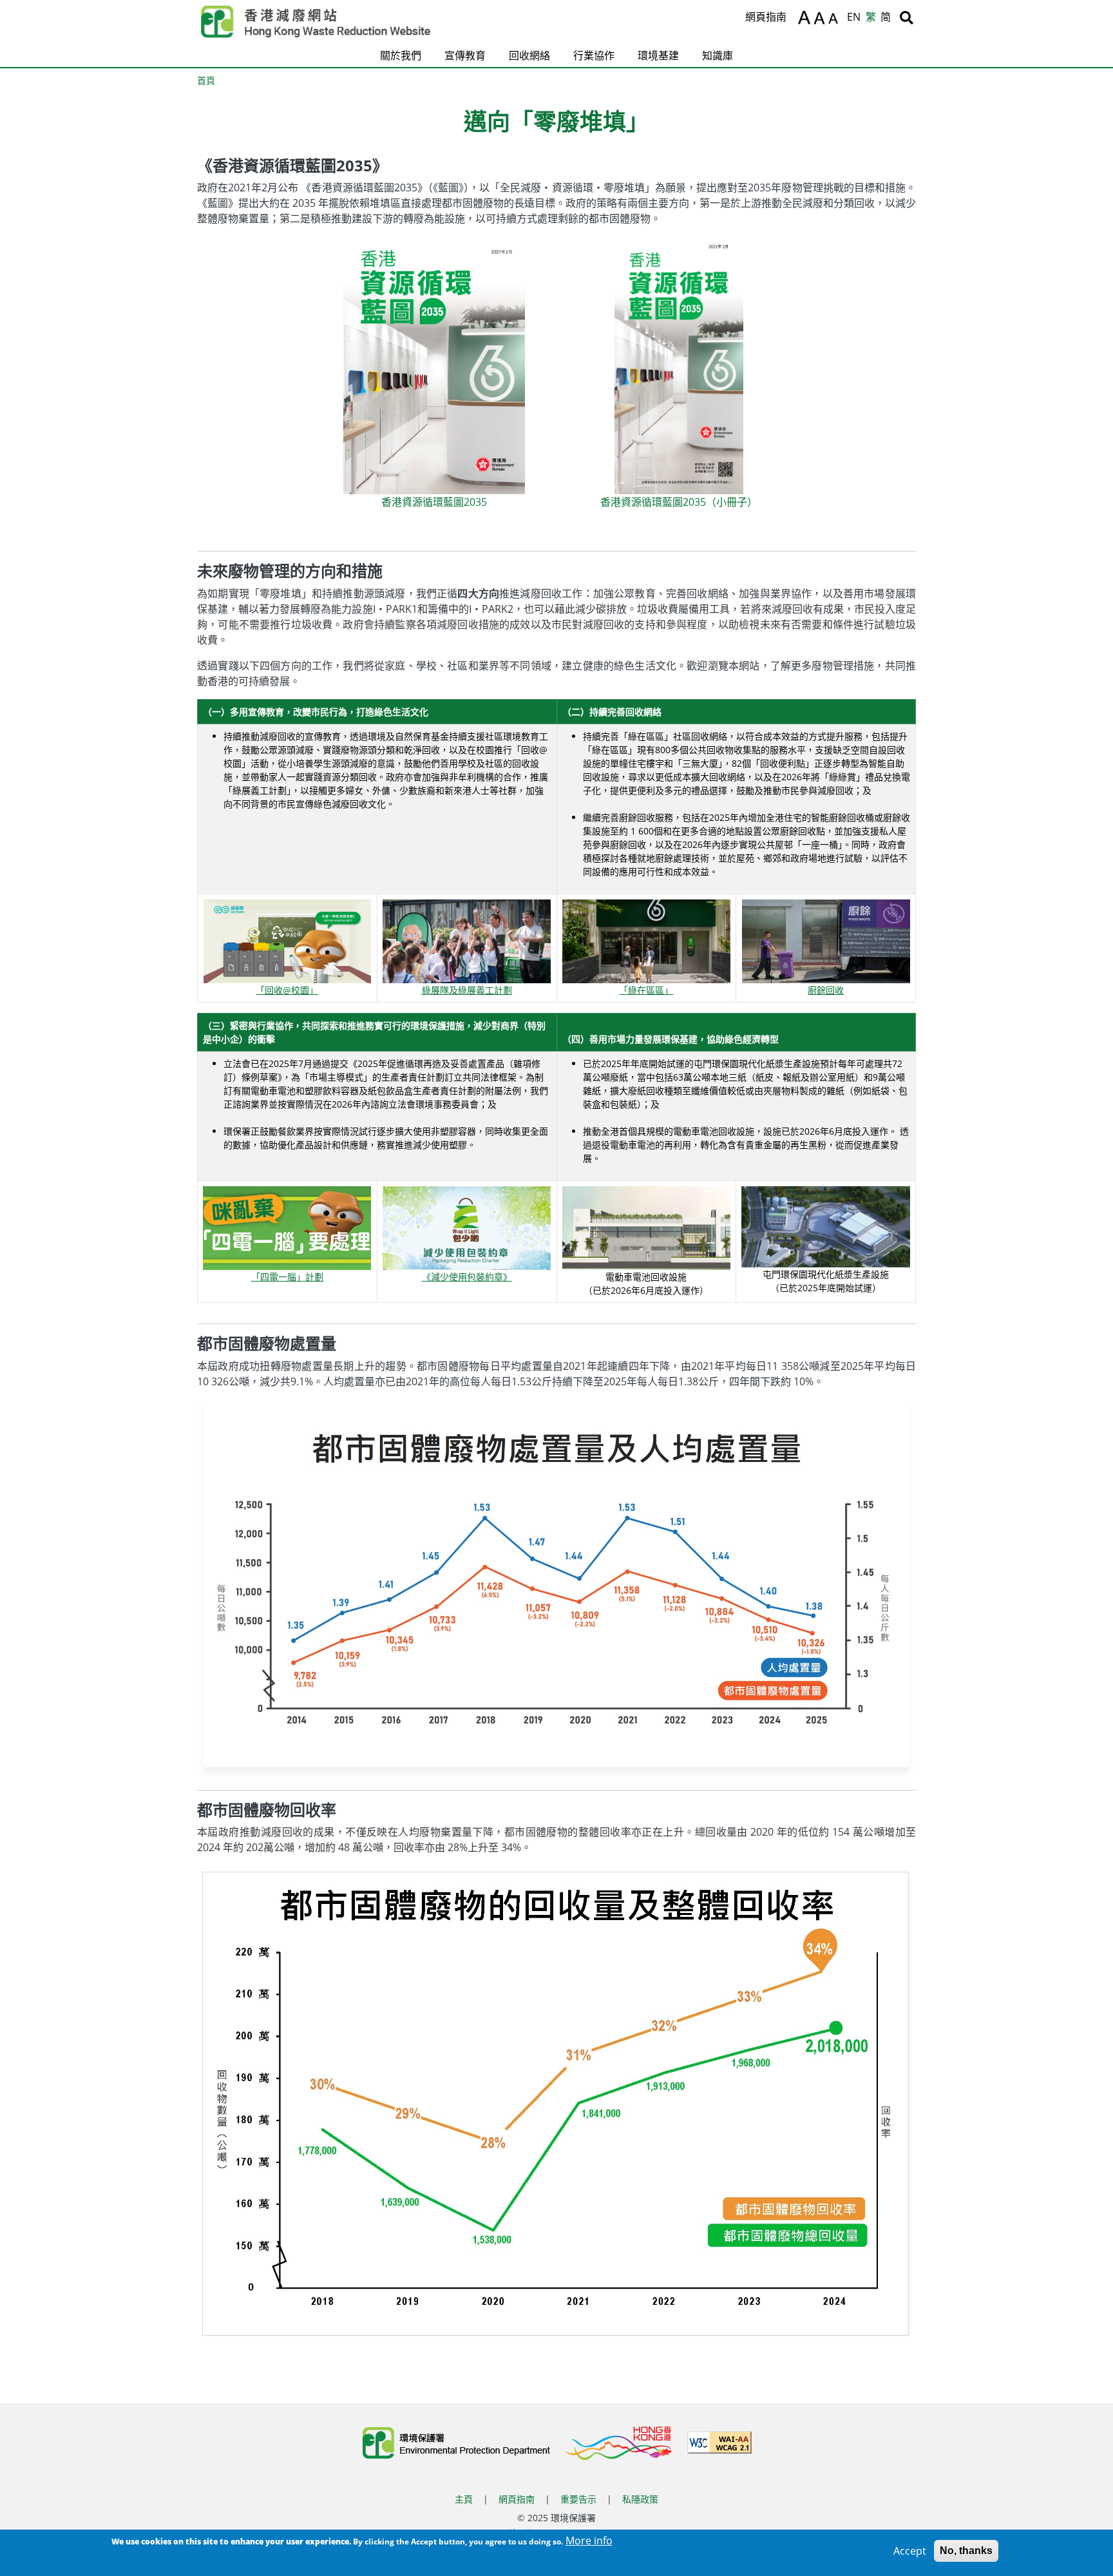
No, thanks (966, 2551)
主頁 (464, 2499)
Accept (910, 2551)
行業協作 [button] (594, 55)
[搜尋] (907, 17)
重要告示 (578, 2499)
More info (589, 2541)
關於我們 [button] (401, 55)
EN (854, 17)
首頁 (206, 80)
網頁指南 (766, 17)
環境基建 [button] (658, 55)
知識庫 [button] (718, 55)
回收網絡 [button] (529, 55)
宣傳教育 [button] (465, 55)
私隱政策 (640, 2499)
